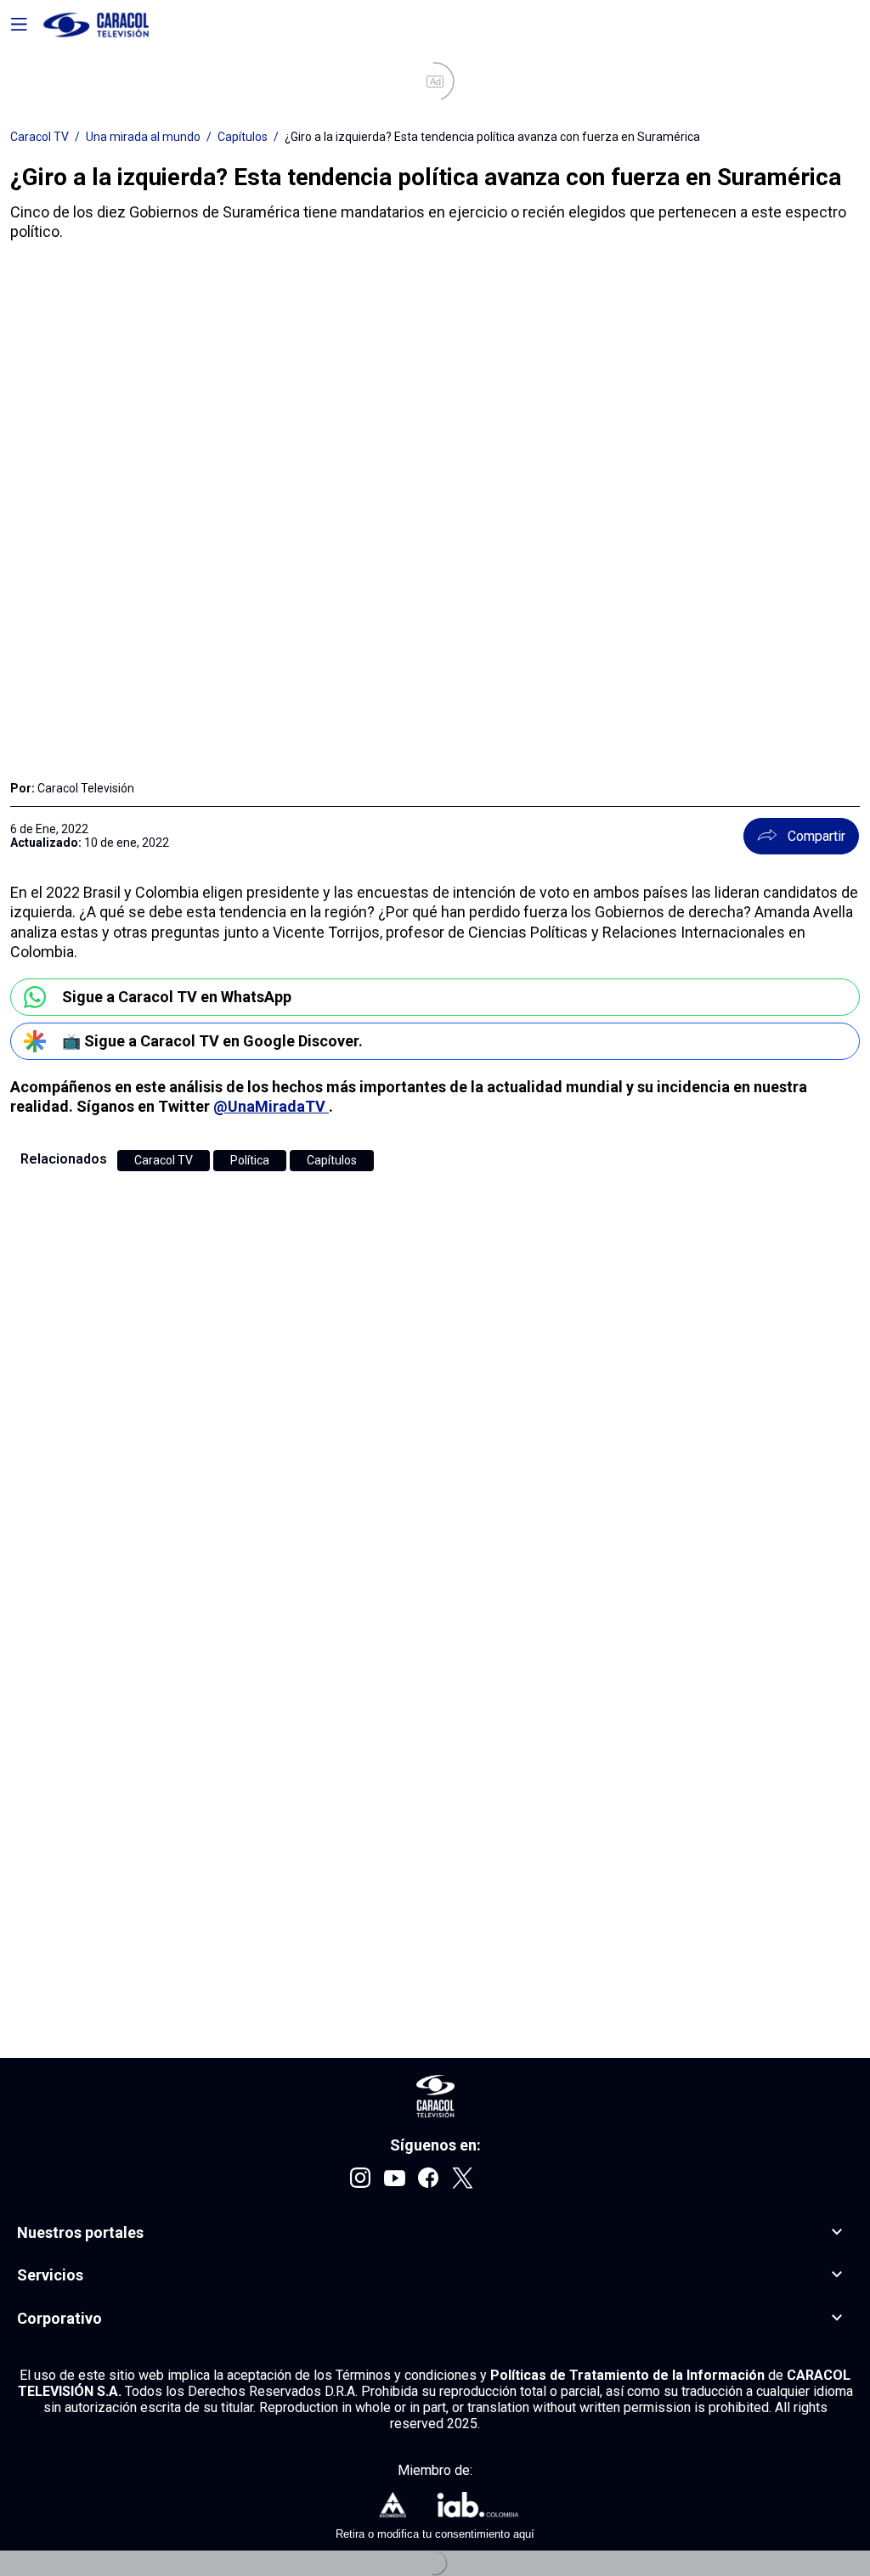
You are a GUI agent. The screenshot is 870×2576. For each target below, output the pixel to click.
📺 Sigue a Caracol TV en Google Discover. (212, 1041)
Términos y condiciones (408, 2375)
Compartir (816, 836)
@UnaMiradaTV (271, 1106)
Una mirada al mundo (143, 137)
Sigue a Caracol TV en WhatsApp (177, 997)
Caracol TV (40, 137)
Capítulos (243, 137)
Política (250, 1160)
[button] (435, 2233)
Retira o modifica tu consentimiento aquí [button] (435, 2534)
